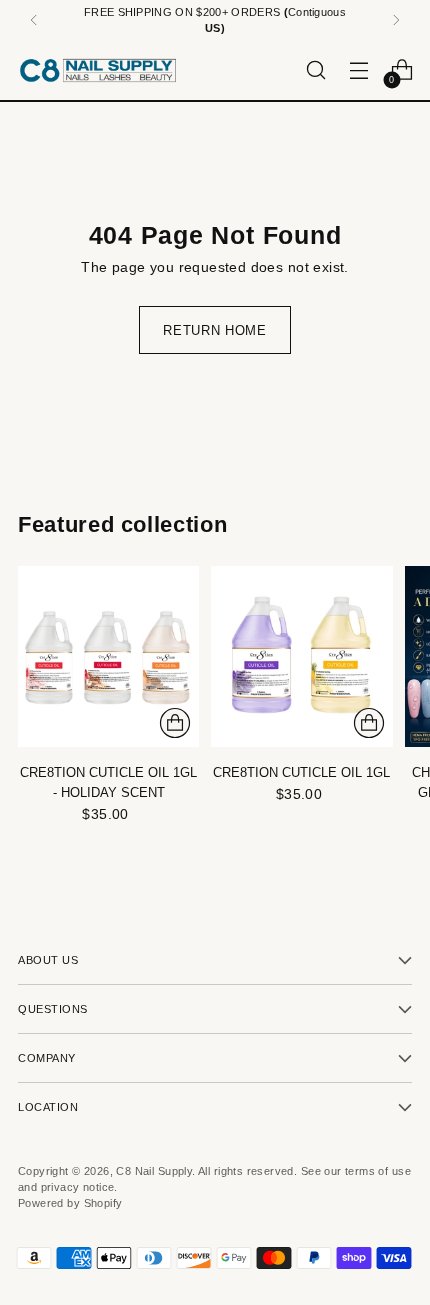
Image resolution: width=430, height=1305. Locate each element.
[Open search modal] (315, 70)
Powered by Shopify (70, 1203)
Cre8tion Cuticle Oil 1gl (301, 772)
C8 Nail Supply (154, 1171)
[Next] (396, 20)
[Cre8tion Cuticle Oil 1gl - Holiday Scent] (108, 656)
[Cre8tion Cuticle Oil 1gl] (301, 656)
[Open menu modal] (358, 70)
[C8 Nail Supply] (98, 70)
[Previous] (34, 20)
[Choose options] (175, 723)
